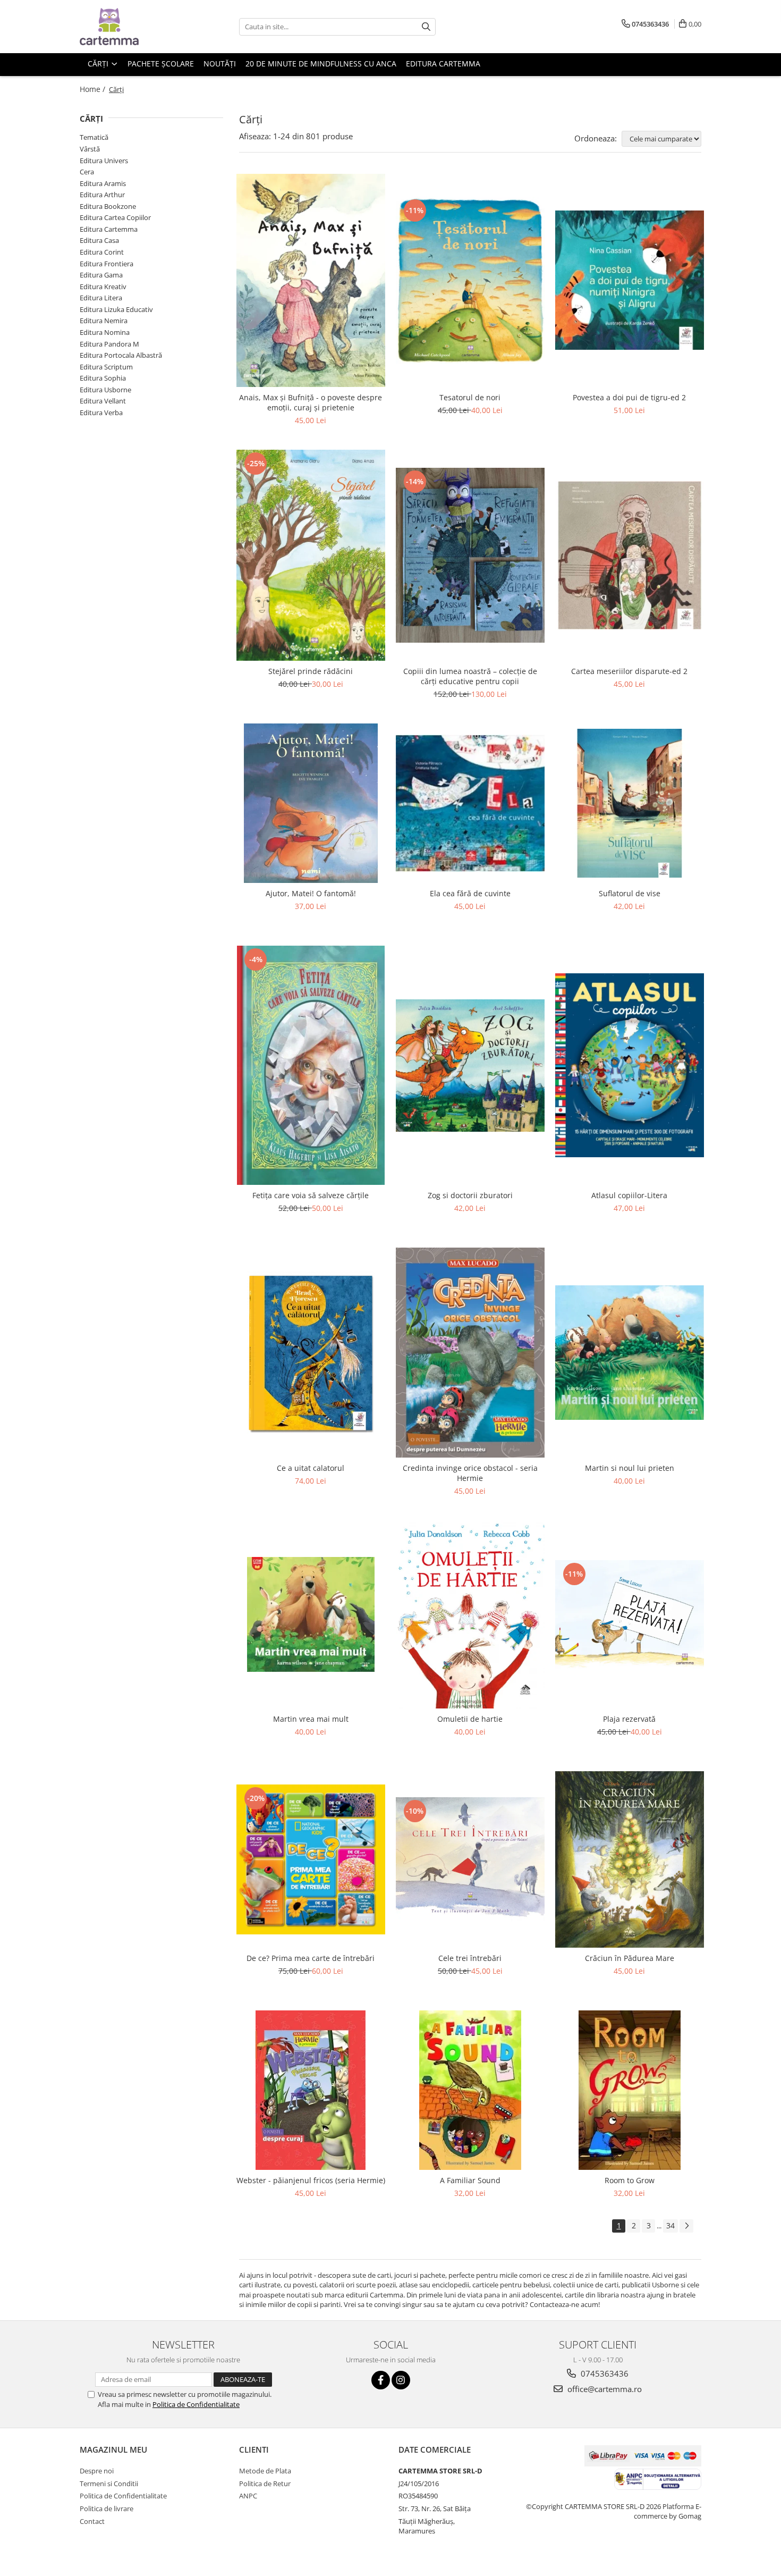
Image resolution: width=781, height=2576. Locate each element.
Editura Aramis (103, 183)
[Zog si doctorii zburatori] (470, 1066)
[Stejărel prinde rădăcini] (311, 555)
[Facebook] (381, 2380)
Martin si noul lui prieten (630, 1468)
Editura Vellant (103, 401)
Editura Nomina (105, 332)
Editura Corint (102, 252)
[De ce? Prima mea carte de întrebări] (311, 1859)
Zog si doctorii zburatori (470, 1195)
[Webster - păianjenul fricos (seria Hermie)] (311, 2090)
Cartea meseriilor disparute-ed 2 (629, 671)
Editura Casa (99, 240)
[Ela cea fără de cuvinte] (470, 803)
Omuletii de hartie (470, 1719)
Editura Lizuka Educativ (116, 309)
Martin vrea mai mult (311, 1719)
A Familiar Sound (470, 2180)
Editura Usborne (105, 390)
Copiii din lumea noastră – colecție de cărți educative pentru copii (470, 676)
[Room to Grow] (630, 2090)
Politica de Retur (265, 2484)
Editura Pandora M (109, 344)
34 (670, 2225)
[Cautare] (426, 27)
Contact (92, 2521)
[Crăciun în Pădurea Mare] (630, 1859)
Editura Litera (101, 298)
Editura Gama (101, 275)
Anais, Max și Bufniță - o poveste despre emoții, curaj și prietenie (311, 402)
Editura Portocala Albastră (121, 355)
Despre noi (97, 2471)
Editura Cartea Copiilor (115, 217)
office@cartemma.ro (604, 2389)
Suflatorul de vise (630, 893)
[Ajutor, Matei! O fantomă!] (311, 803)
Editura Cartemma (109, 229)
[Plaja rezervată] (630, 1615)
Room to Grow (630, 2180)
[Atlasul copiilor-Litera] (630, 1065)
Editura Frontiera (107, 264)
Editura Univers (104, 161)
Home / (94, 89)
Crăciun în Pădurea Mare (630, 1958)
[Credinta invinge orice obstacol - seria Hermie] (470, 1353)
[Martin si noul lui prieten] (630, 1353)
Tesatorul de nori (470, 397)
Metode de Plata (265, 2471)
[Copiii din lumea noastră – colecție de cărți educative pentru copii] (470, 555)
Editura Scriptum (106, 367)
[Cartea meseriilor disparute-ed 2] (630, 555)
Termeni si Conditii (109, 2484)
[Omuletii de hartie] (470, 1614)
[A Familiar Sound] (470, 2090)
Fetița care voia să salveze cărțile (311, 1195)
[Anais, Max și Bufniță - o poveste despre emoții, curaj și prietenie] (311, 280)
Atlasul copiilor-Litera (629, 1195)
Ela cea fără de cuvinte (470, 893)
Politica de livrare (107, 2508)
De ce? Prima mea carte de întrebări (311, 1958)
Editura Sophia (103, 378)
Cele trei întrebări (470, 1958)
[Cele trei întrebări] (470, 1859)
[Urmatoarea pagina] (686, 2226)
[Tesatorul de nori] (470, 280)
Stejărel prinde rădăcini (311, 671)
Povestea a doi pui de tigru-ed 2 (629, 397)
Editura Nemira (104, 321)
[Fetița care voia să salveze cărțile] (311, 1065)
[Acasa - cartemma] (133, 27)
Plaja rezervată (629, 1719)
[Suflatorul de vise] (630, 803)
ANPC (248, 2496)
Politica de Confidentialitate (196, 2404)
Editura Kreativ (103, 287)
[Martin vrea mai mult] (311, 1614)
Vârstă (90, 149)
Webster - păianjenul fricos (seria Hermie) (311, 2180)
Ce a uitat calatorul (311, 1468)
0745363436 (604, 2373)
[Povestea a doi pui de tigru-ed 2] (630, 280)
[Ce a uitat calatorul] (311, 1353)
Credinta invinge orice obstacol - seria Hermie (470, 1473)
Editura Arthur (102, 195)
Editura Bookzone (108, 206)
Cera (87, 172)
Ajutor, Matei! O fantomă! (311, 893)
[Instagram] (401, 2380)
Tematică (94, 137)
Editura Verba (101, 413)
